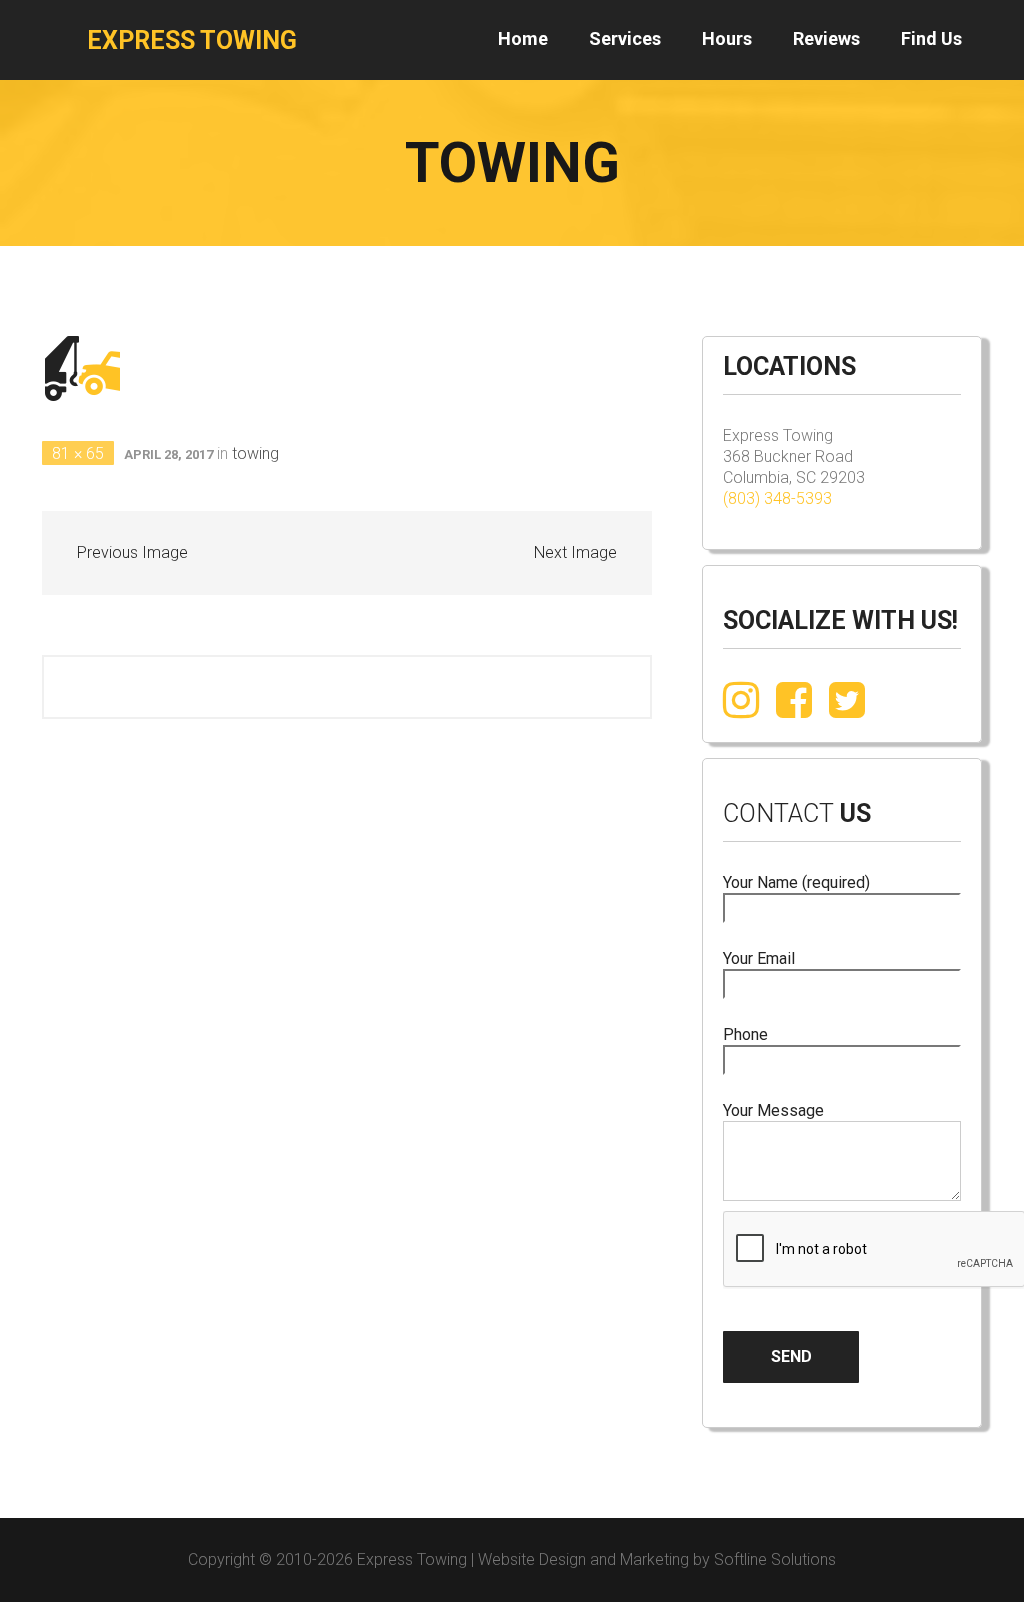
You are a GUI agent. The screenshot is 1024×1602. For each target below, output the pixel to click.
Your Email (759, 958)
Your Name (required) (796, 882)
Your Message (773, 1110)
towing (255, 453)
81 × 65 (78, 453)
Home (523, 38)
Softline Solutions (775, 1559)
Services (625, 38)
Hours (727, 38)
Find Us (931, 38)
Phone (745, 1034)
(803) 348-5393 (777, 498)
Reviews (826, 38)
